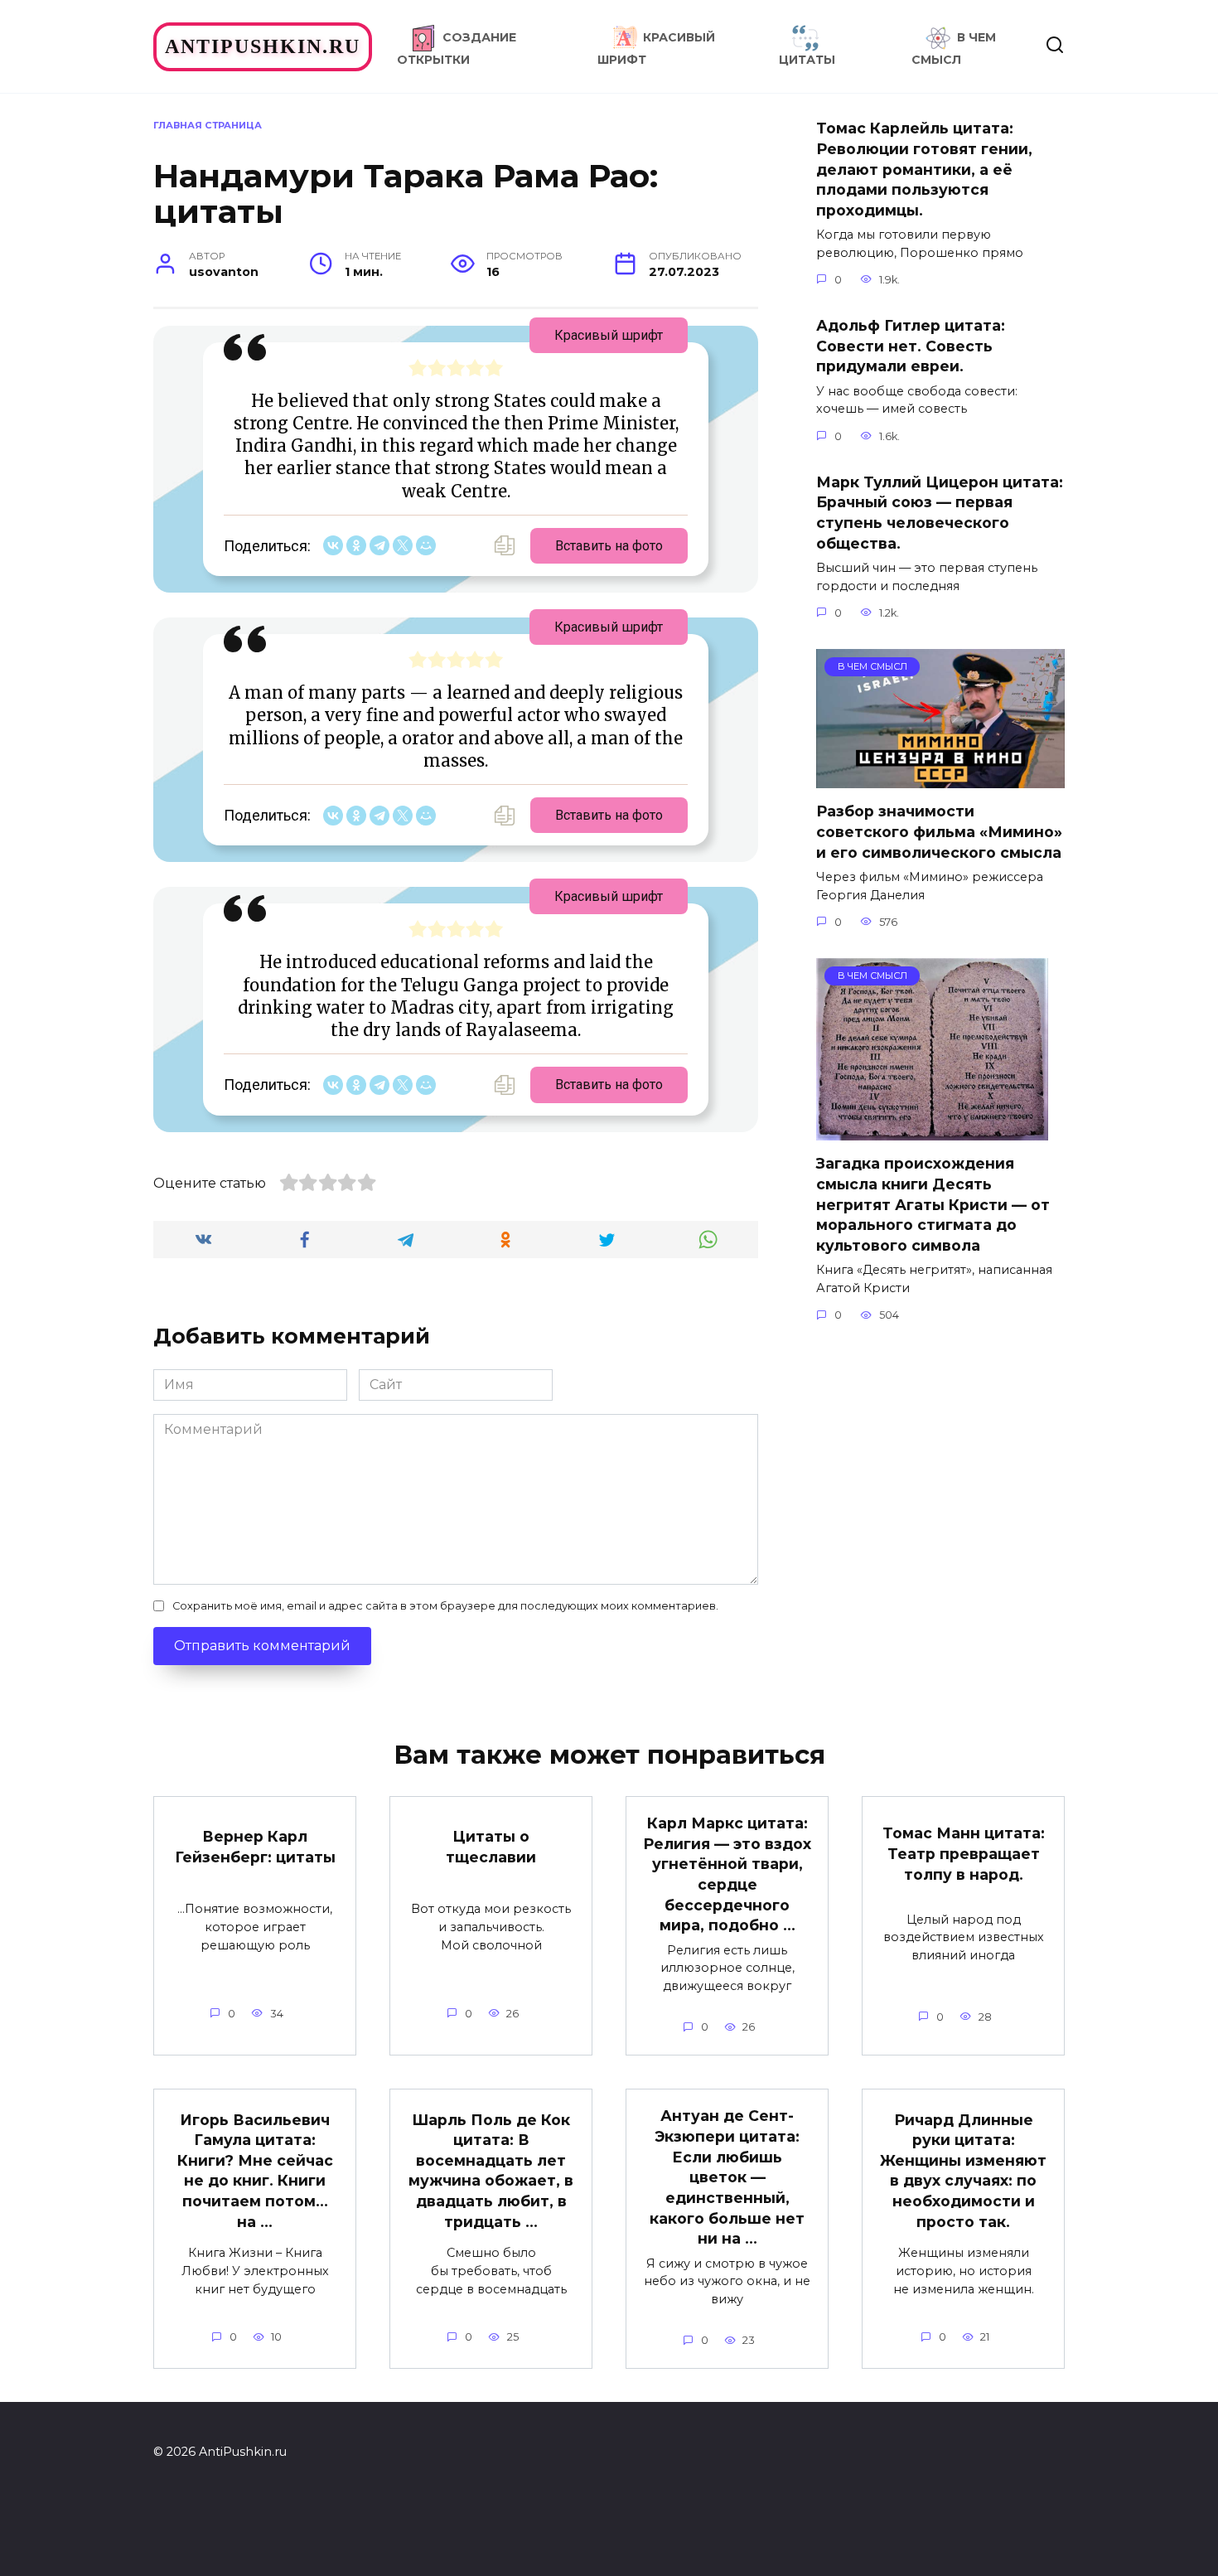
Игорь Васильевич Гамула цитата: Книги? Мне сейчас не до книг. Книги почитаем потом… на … (255, 2170)
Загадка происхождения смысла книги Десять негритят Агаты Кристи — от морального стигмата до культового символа (933, 1204)
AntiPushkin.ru (263, 46)
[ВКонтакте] (333, 545)
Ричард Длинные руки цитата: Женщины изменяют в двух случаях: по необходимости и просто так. (963, 2170)
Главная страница (208, 125)
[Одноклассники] (356, 545)
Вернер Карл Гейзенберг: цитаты (255, 1847)
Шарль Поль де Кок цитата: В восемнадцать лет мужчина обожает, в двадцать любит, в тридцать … (491, 2170)
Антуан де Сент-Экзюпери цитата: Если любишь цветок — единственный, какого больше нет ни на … (727, 2177)
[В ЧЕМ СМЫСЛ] (940, 778)
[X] (403, 545)
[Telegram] (379, 545)
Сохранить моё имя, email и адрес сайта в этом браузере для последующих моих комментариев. (445, 1606)
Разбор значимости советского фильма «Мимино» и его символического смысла (939, 831)
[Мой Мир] (426, 545)
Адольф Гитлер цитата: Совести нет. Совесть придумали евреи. (911, 346)
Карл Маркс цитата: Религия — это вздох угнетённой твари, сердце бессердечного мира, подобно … (727, 1874)
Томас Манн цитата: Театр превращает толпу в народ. (964, 1853)
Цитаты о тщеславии (491, 1847)
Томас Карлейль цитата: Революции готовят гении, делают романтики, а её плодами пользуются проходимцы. (924, 169)
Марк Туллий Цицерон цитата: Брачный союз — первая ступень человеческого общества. (940, 513)
